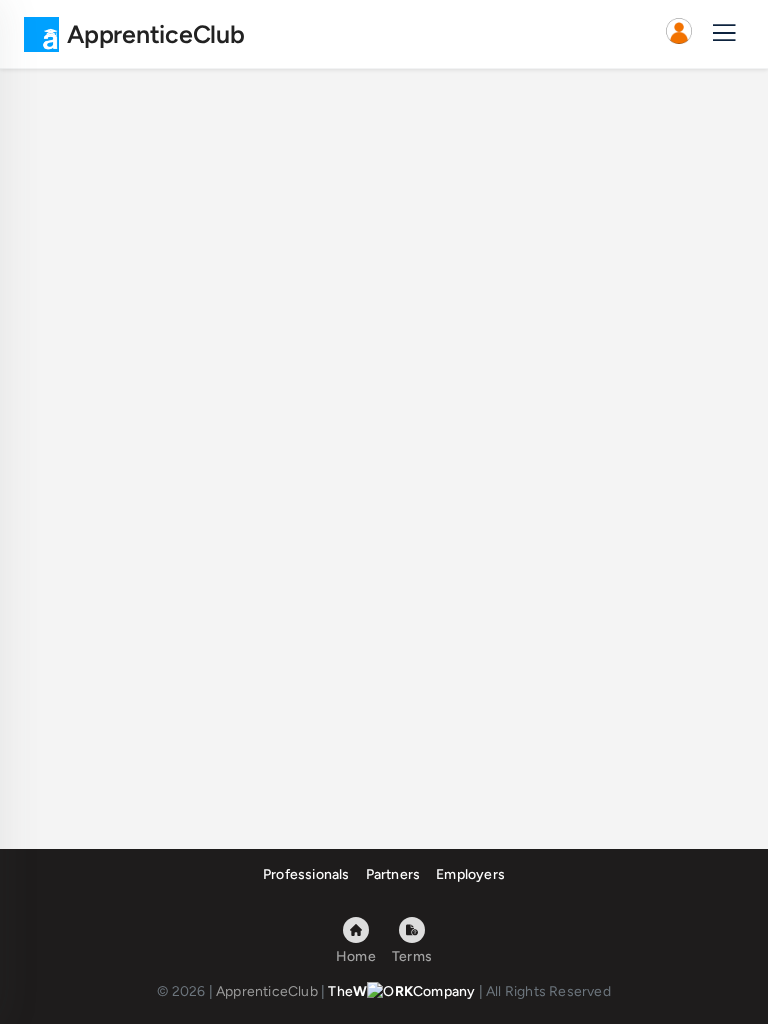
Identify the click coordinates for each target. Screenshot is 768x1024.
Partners (393, 874)
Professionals (306, 874)
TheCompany (401, 991)
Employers (470, 874)
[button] (679, 34)
